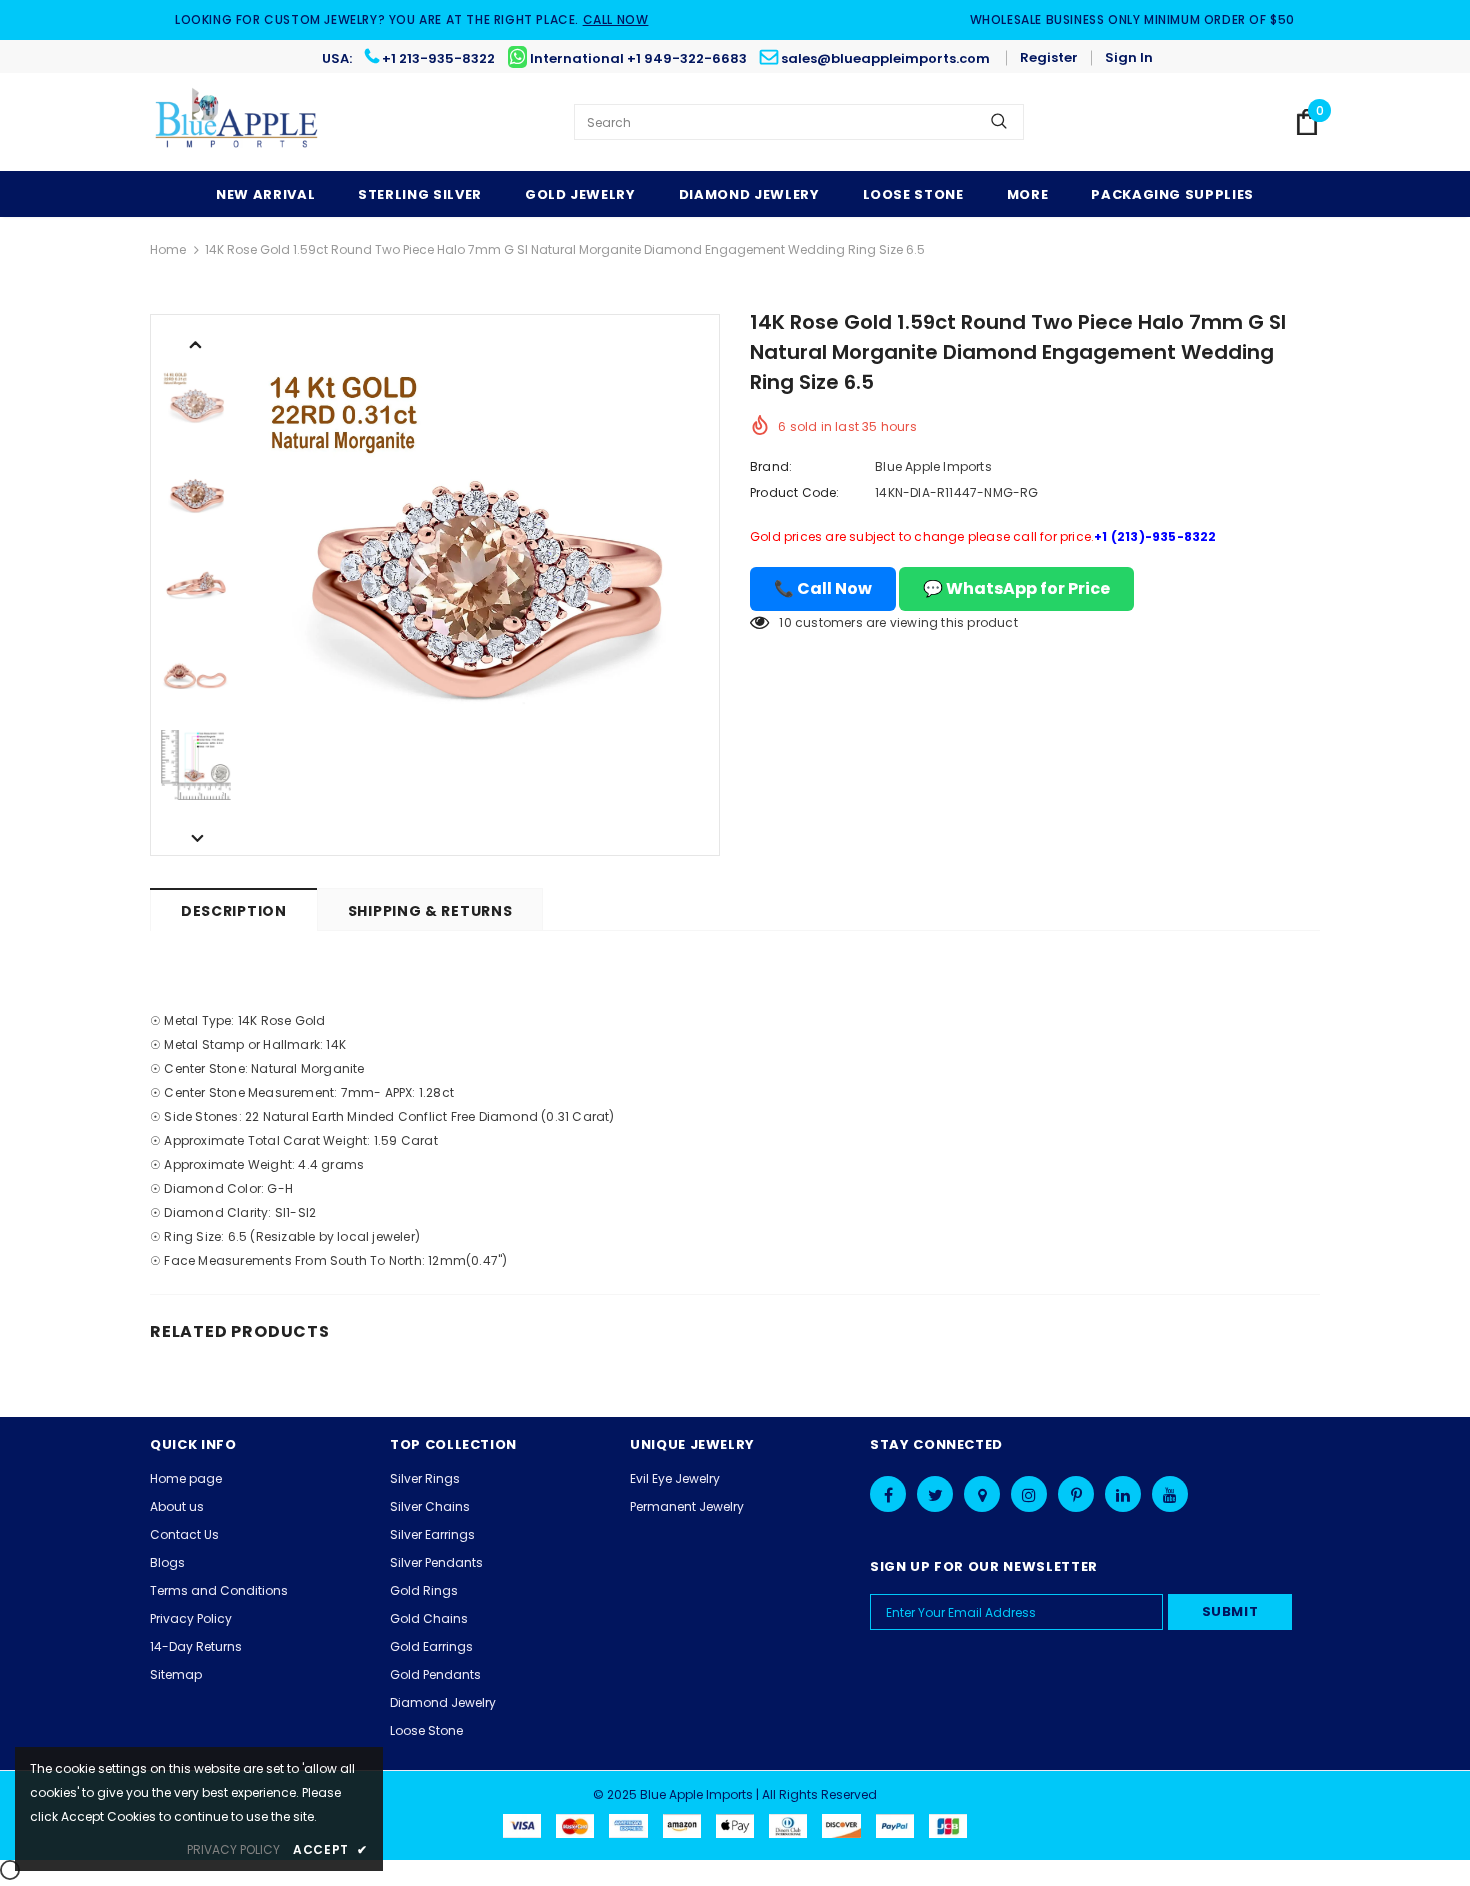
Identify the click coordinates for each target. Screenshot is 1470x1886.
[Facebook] (888, 1494)
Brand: (771, 466)
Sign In (1129, 57)
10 (785, 622)
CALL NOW (616, 19)
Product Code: (795, 492)
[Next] (196, 837)
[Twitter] (935, 1494)
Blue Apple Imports (933, 466)
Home (168, 249)
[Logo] (237, 122)
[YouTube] (1170, 1494)
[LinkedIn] (1123, 1494)
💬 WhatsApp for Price (1016, 588)
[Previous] (196, 343)
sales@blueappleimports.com (885, 58)
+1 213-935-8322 (438, 58)
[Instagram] (1029, 1494)
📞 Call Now (823, 588)
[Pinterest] (1076, 1494)
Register (1049, 57)
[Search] (999, 122)
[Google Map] (982, 1494)
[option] (480, 585)
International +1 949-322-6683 (638, 58)
